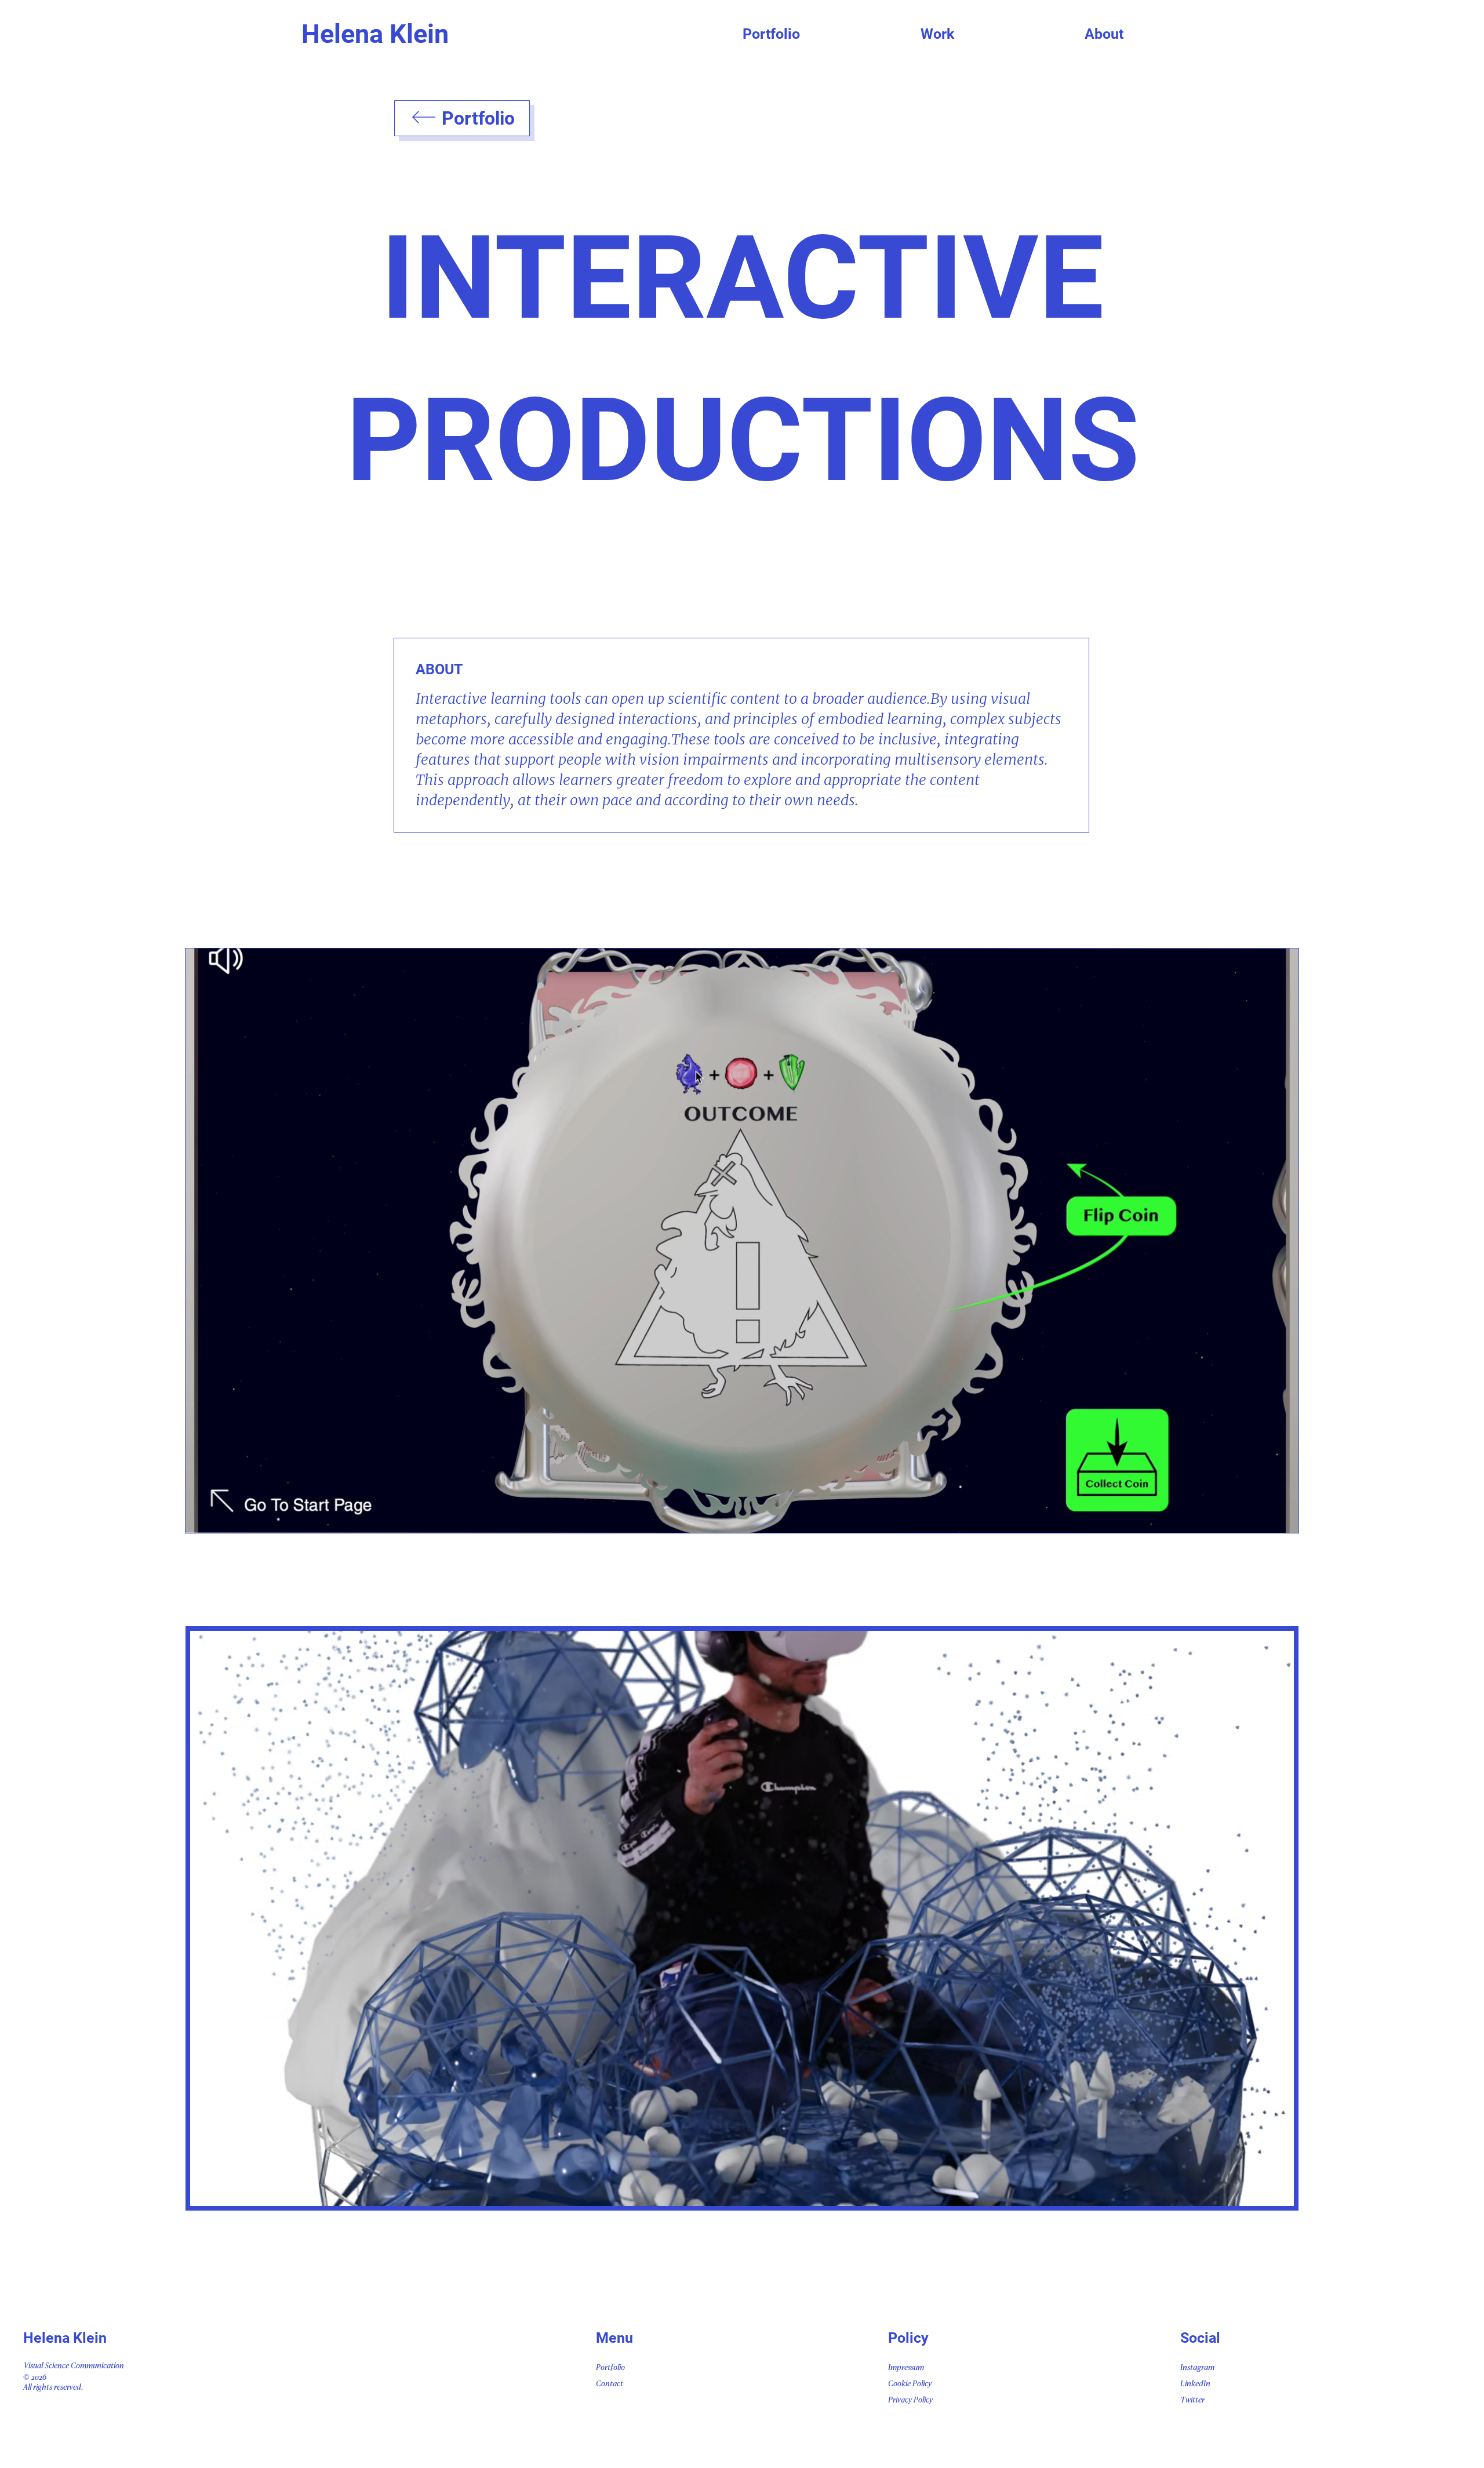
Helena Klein (375, 34)
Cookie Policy (910, 2384)
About (1104, 34)
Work (937, 34)
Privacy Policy (910, 2400)
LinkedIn (1195, 2384)
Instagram (1197, 2368)
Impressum (906, 2368)
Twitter (1192, 2400)
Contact (610, 2384)
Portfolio (771, 34)
